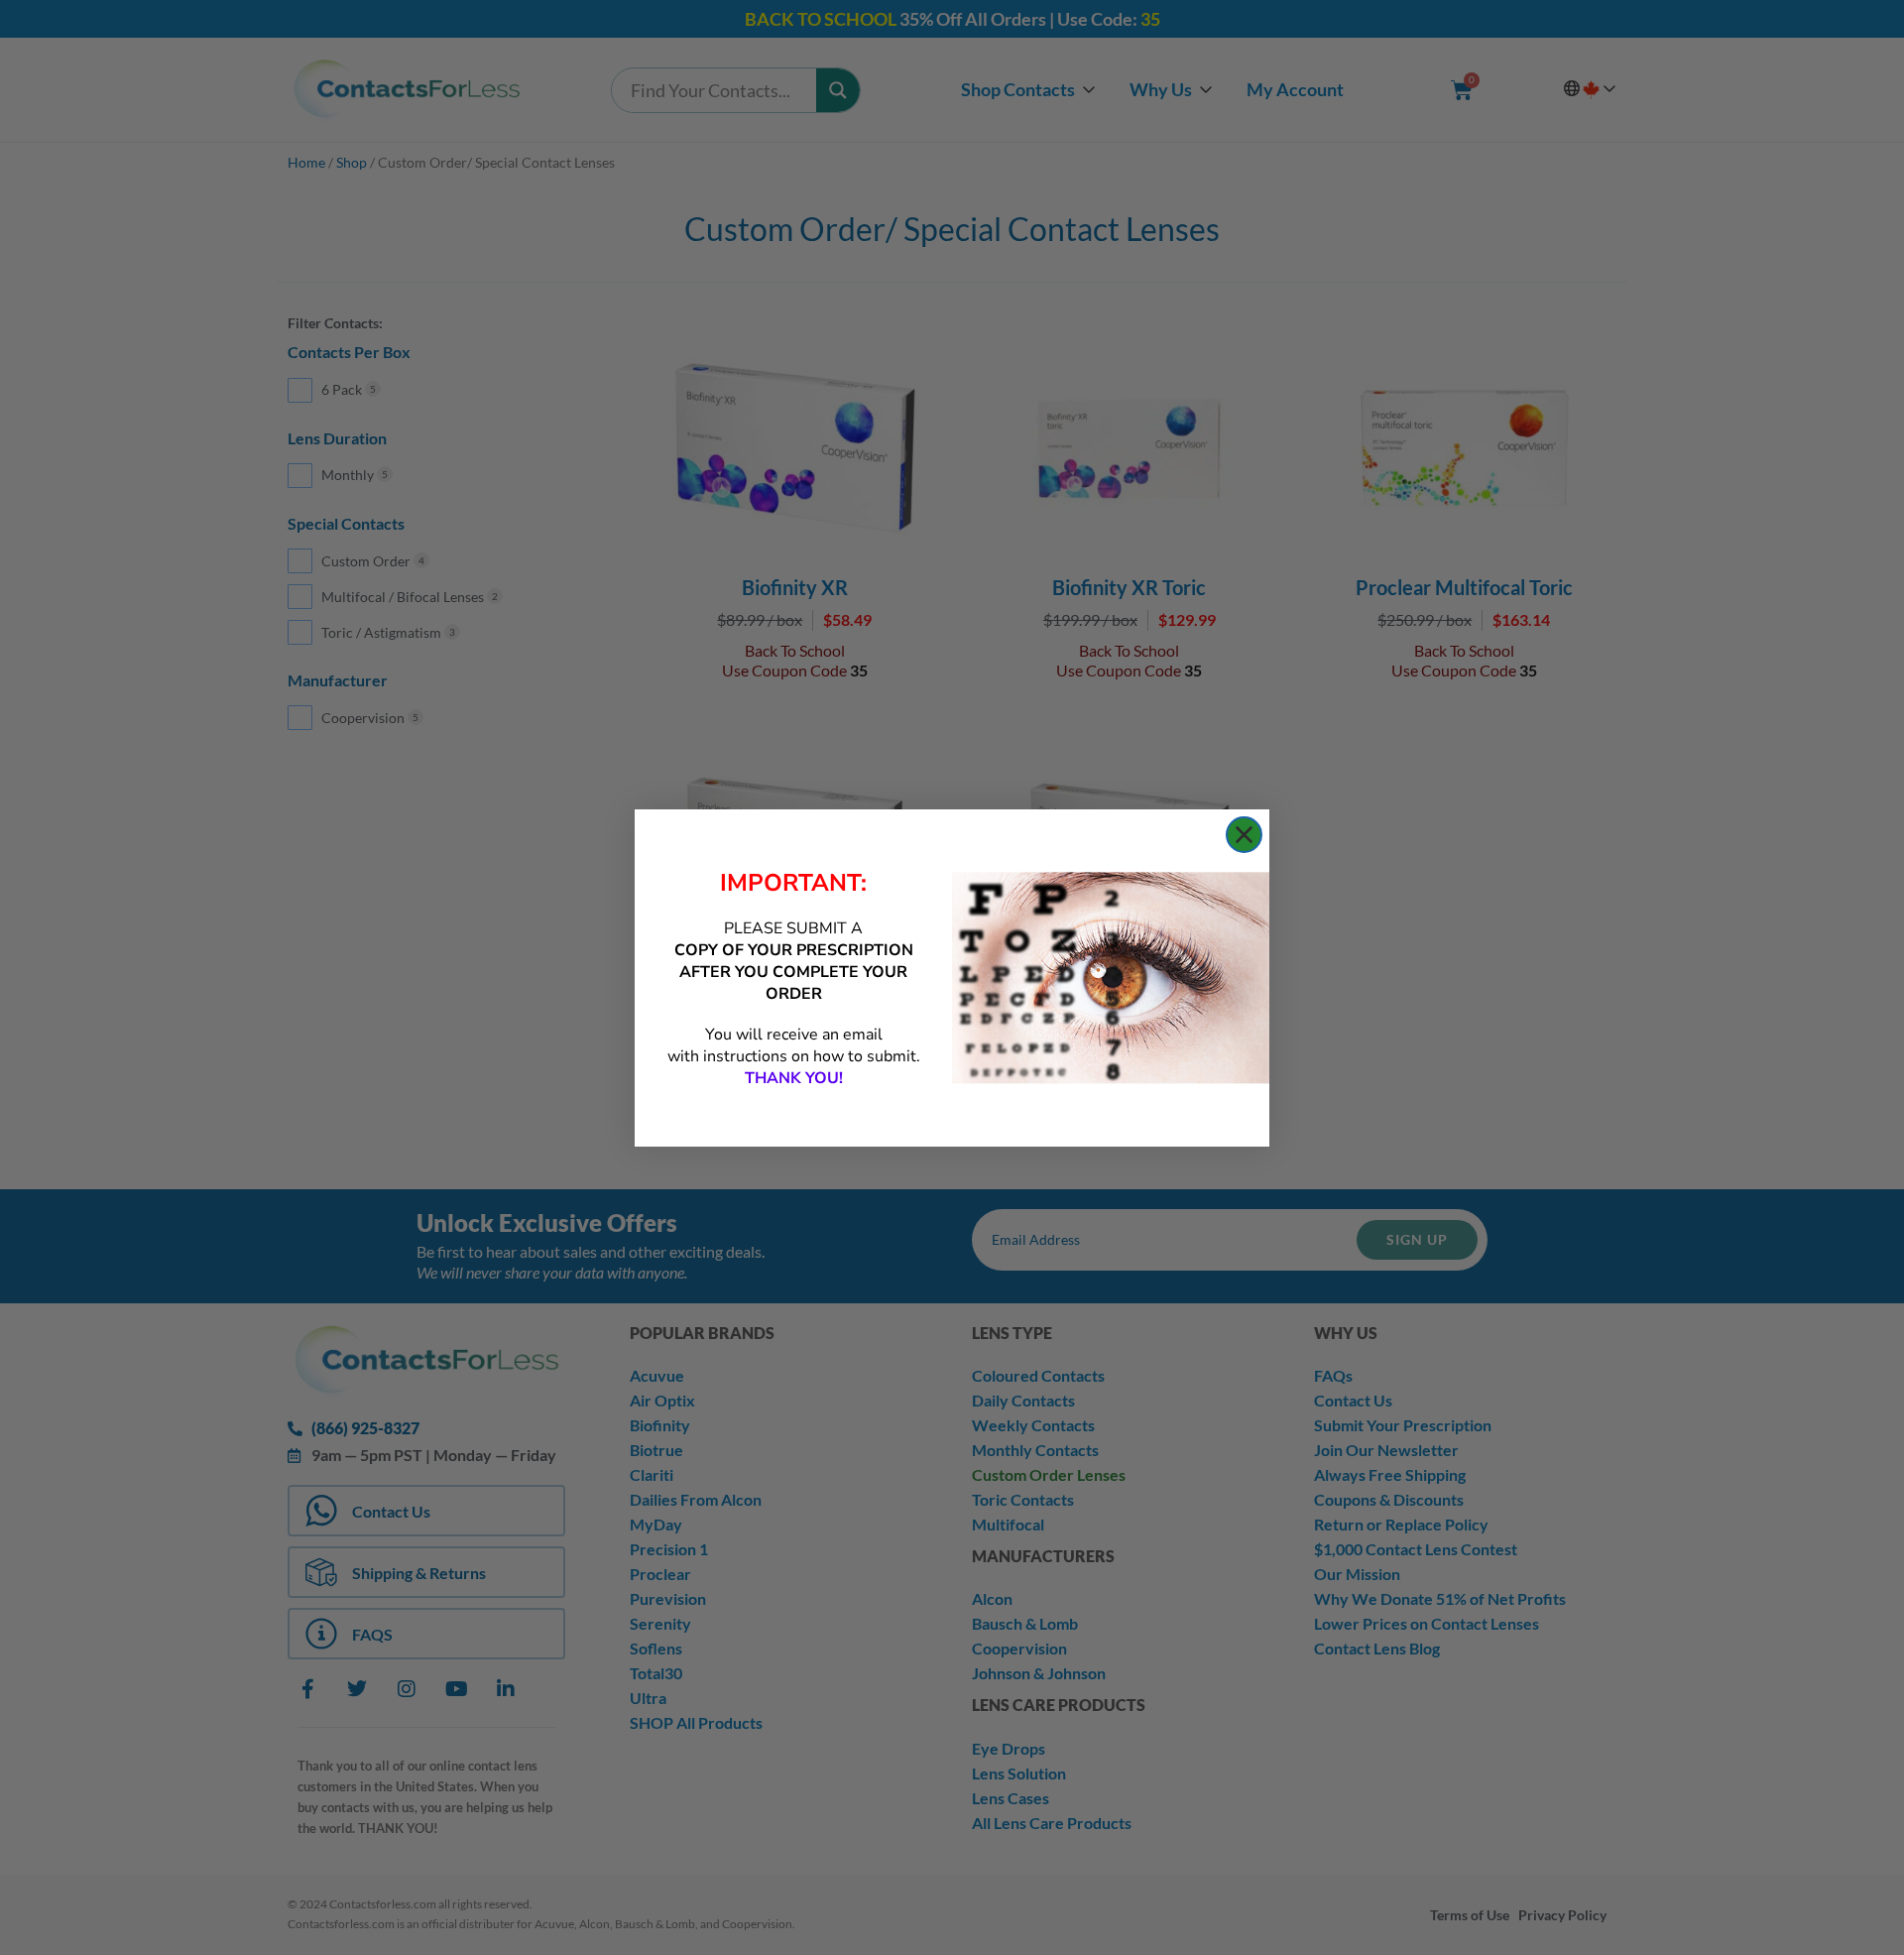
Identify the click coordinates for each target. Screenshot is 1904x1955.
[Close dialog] (1244, 835)
